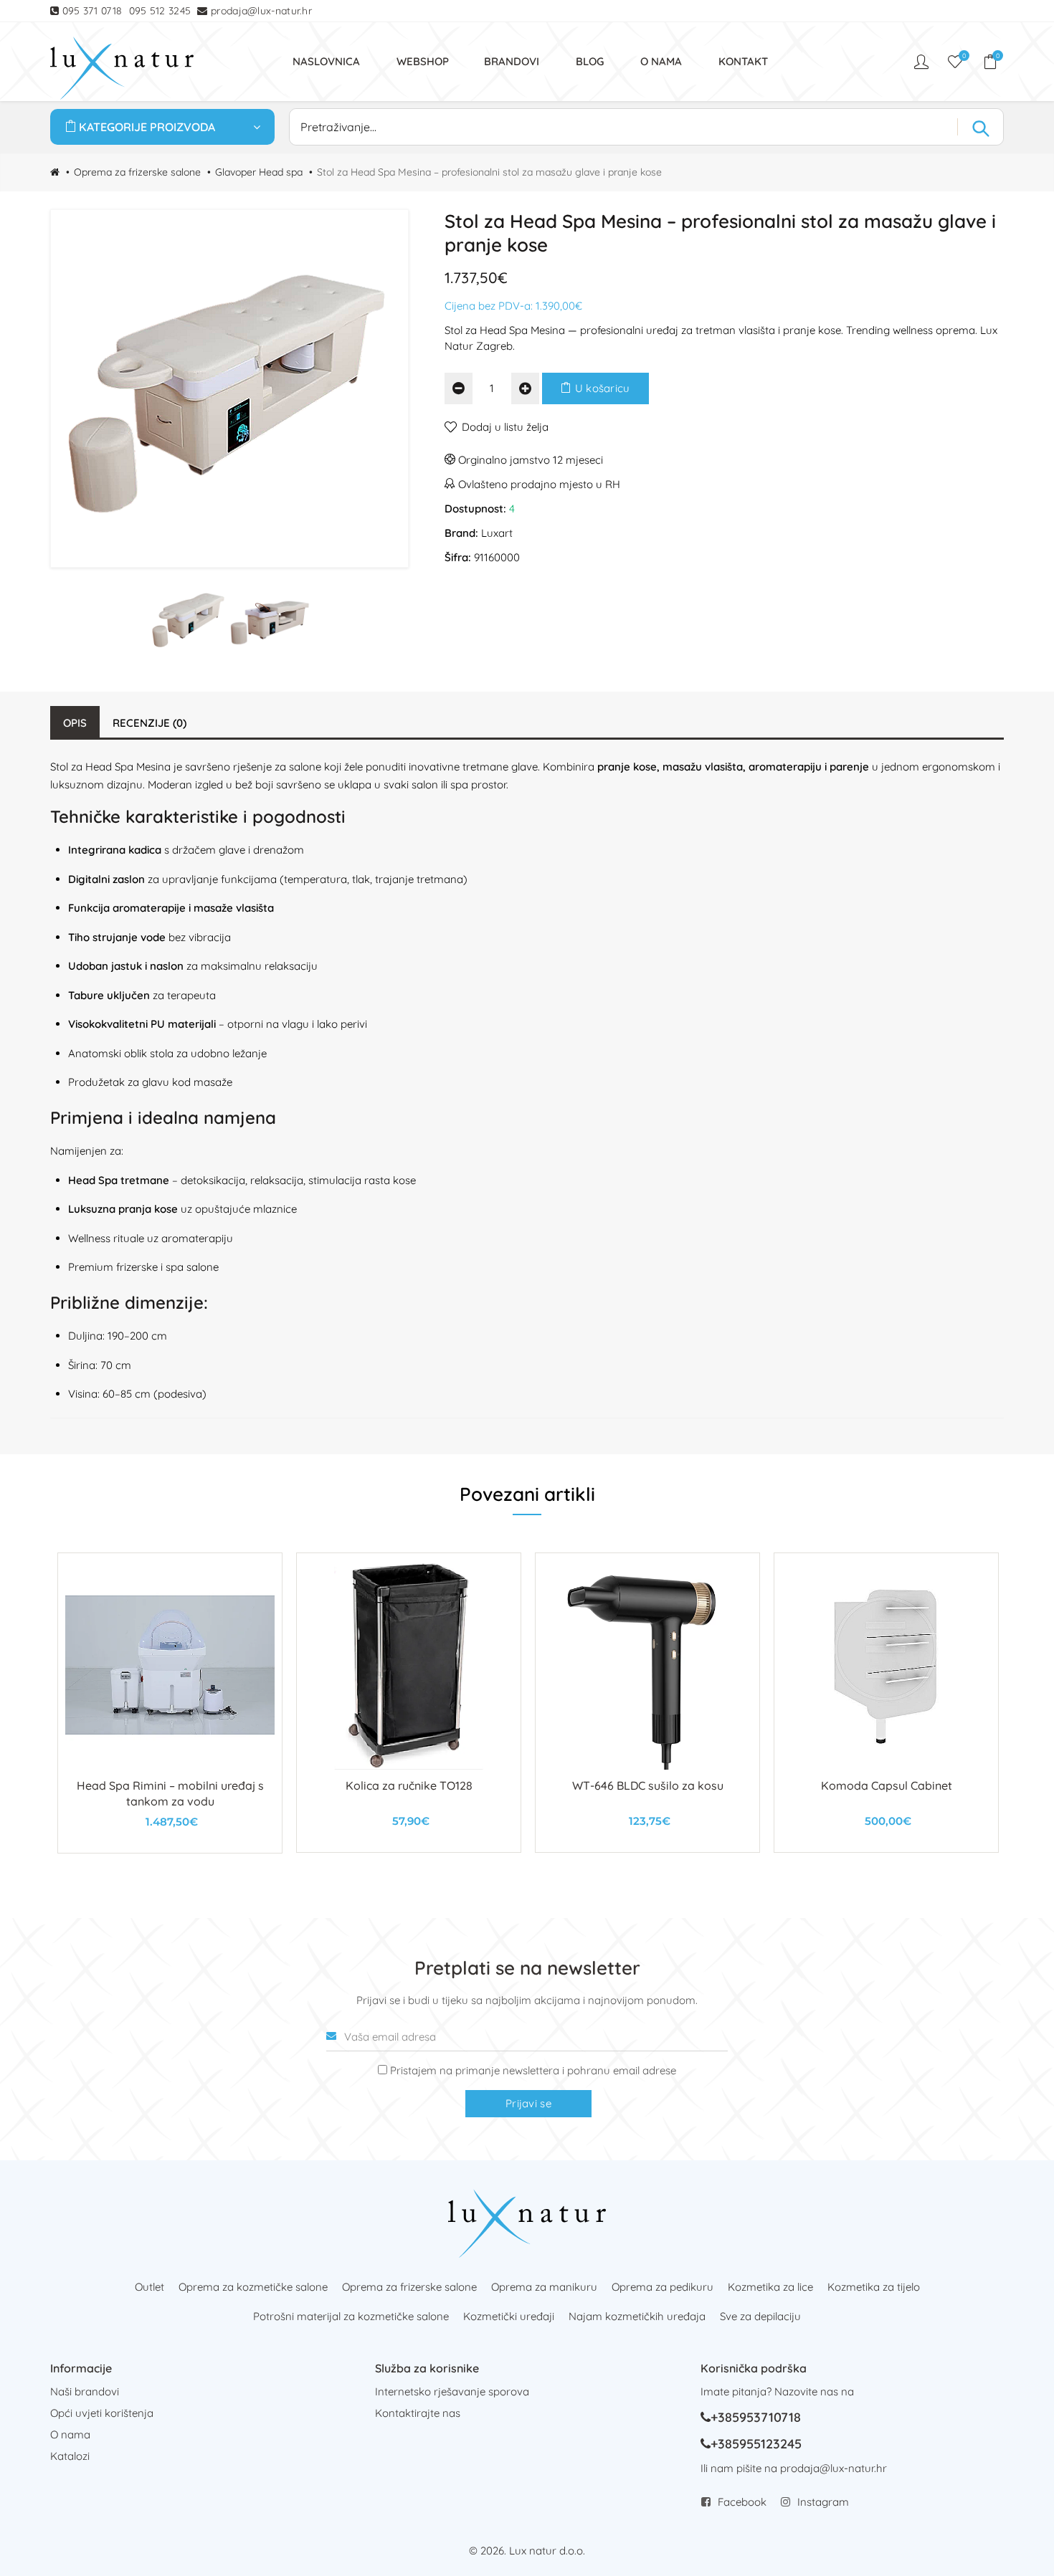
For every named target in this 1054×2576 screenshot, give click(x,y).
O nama (70, 2434)
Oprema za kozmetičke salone (253, 2287)
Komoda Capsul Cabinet (887, 1785)
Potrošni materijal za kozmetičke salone (351, 2316)
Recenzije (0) (149, 723)
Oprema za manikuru (544, 2287)
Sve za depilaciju (760, 2316)
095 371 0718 (92, 11)
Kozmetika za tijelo (874, 2287)
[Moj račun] (923, 62)
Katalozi (70, 2456)
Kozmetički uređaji (509, 2316)
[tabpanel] (170, 1703)
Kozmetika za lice (770, 2287)
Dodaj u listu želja (505, 427)
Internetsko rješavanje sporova (452, 2391)
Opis (75, 723)
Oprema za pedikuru (663, 2287)
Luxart (497, 533)
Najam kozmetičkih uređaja (637, 2316)
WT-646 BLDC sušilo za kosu (648, 1785)
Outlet (149, 2287)
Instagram (823, 2502)
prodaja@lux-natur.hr (261, 11)
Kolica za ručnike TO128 (409, 1785)
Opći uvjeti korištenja (102, 2413)
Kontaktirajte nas (418, 2413)
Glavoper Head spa (259, 172)
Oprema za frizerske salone (137, 172)
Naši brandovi (85, 2391)
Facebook (742, 2502)
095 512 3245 (160, 11)
